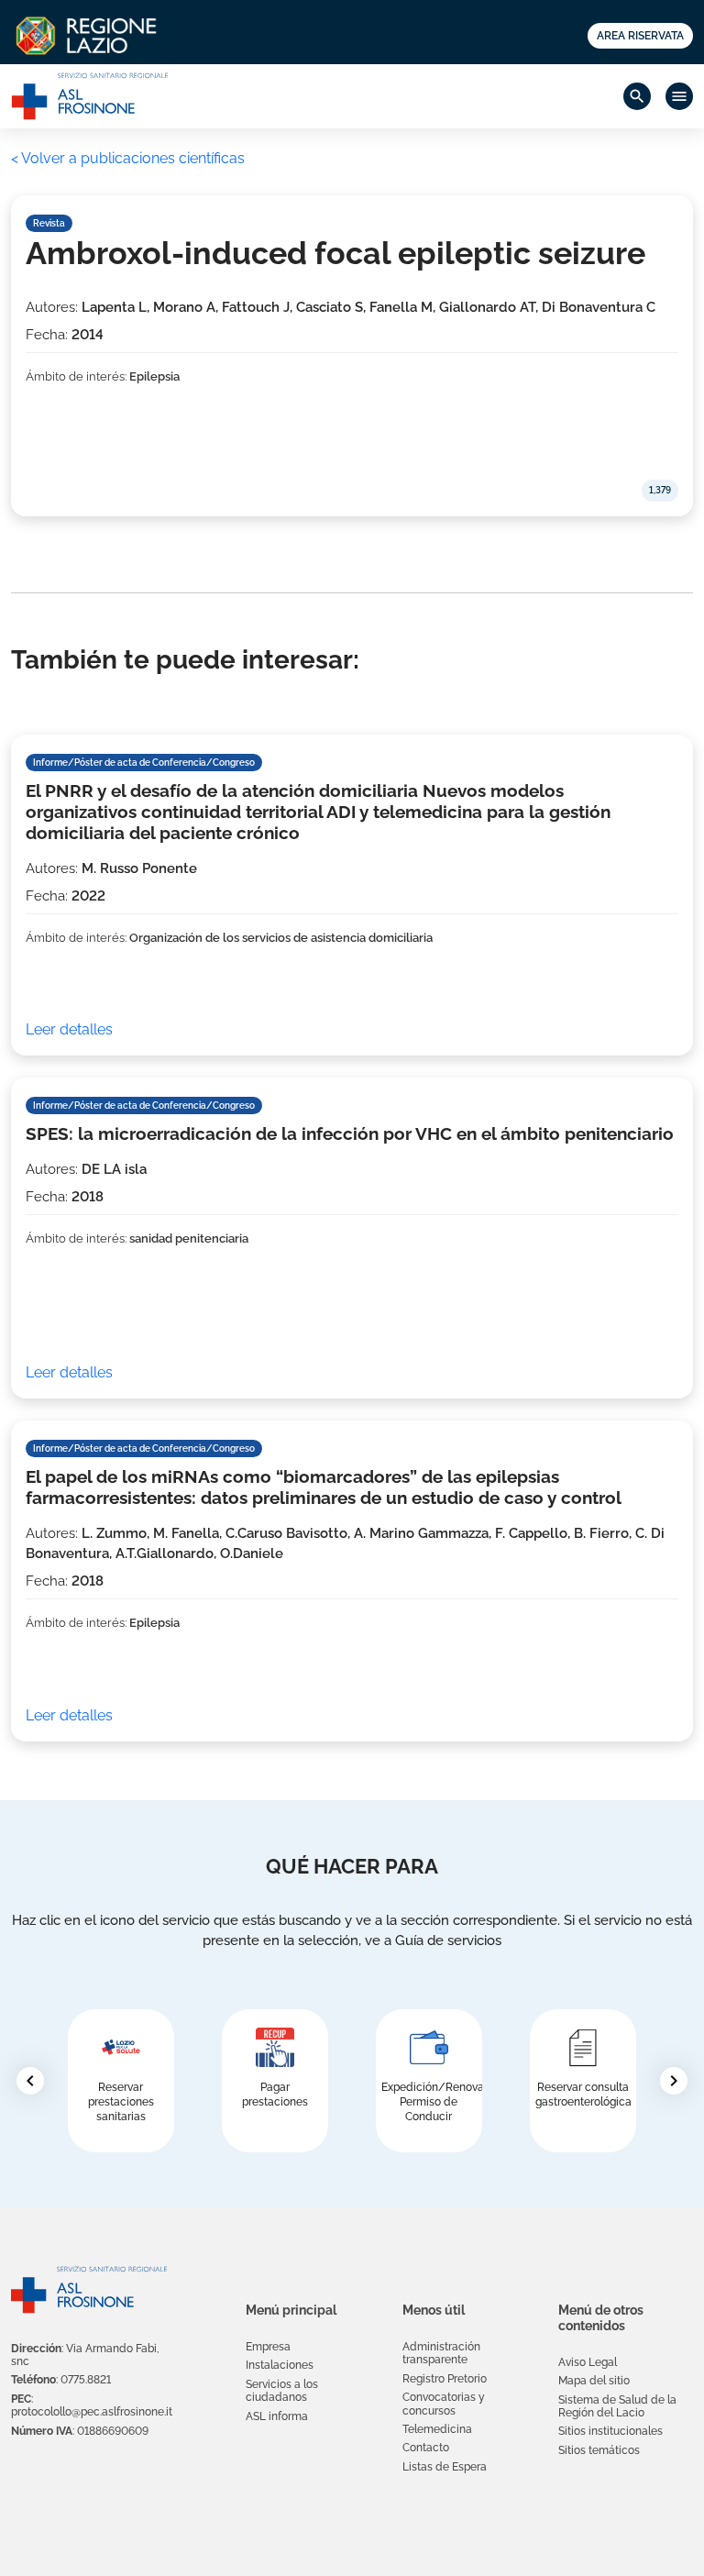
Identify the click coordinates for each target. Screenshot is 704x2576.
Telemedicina (437, 2429)
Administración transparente (441, 2353)
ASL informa (277, 2416)
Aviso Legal (588, 2362)
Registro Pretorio (445, 2379)
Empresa (268, 2347)
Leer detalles (69, 1029)
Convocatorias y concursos (444, 2404)
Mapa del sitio (594, 2381)
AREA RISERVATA (640, 35)
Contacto (426, 2448)
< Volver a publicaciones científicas (128, 158)
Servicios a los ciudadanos (282, 2391)
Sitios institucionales (610, 2431)
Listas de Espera (445, 2467)
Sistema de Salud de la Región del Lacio (617, 2406)
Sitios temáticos (599, 2450)
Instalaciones (280, 2365)
